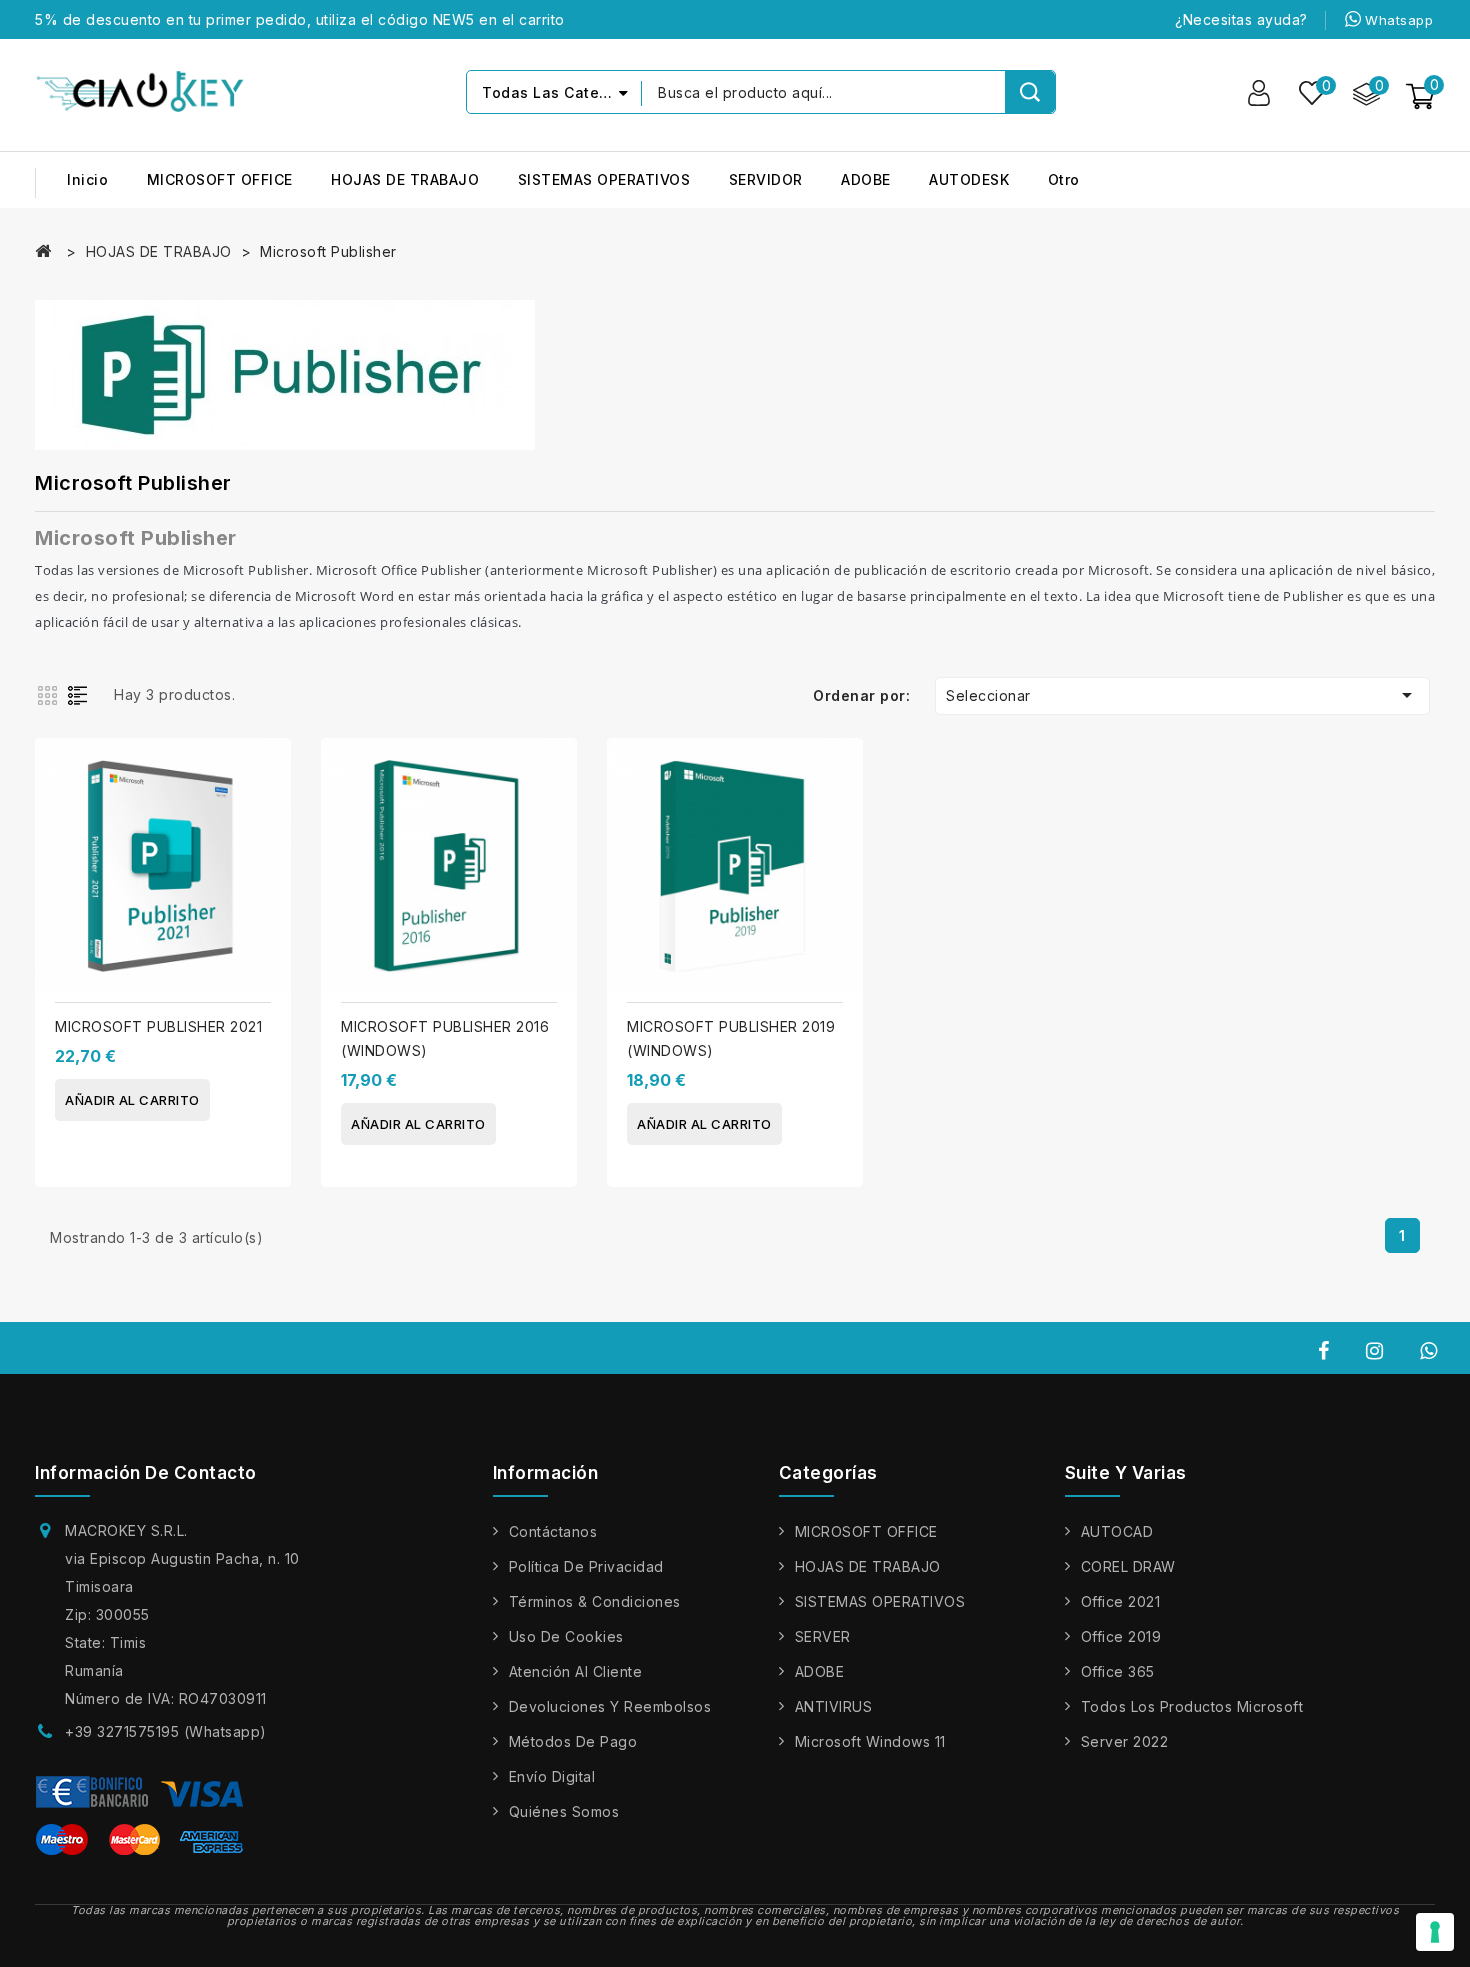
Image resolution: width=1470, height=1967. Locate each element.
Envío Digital (552, 1776)
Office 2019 (1121, 1636)
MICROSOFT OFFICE (220, 179)
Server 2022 (1125, 1741)
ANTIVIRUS (834, 1706)
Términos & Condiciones (595, 1601)
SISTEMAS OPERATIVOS (604, 179)
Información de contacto (146, 1473)
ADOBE (866, 179)
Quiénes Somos (564, 1811)
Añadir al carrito (132, 1100)
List (82, 694)
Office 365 (1118, 1671)
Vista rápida (268, 810)
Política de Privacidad (586, 1566)
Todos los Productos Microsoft (1192, 1706)
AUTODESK (969, 179)
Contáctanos (553, 1531)
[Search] (1030, 92)
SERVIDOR (766, 179)
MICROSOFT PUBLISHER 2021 (158, 1026)
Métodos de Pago (573, 1741)
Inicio (87, 179)
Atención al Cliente (576, 1671)
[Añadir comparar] (268, 770)
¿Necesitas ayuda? (1241, 19)
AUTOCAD (1117, 1531)
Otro (1064, 179)
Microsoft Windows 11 (870, 1741)
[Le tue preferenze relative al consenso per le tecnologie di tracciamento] (1435, 1932)
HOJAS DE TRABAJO (405, 179)
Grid (50, 694)
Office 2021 (1121, 1601)
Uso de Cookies (566, 1636)
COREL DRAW (1128, 1566)
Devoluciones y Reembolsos (610, 1706)
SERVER (823, 1636)
